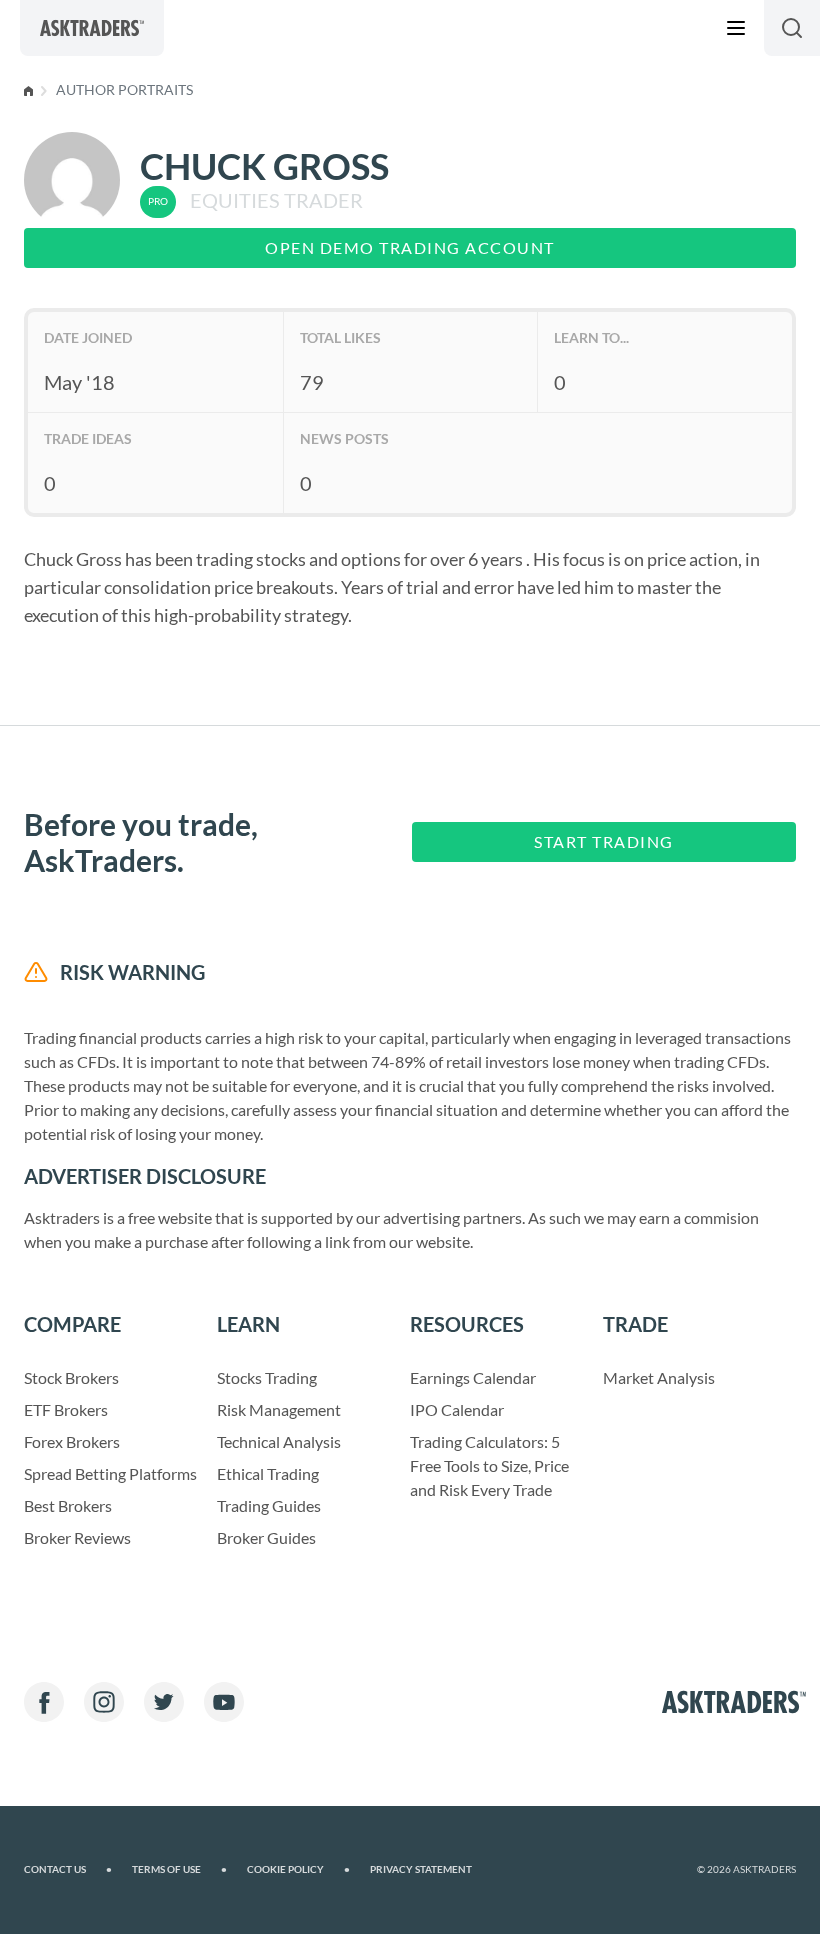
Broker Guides (266, 1537)
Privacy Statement (421, 1869)
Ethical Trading (268, 1473)
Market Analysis (659, 1377)
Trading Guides (269, 1505)
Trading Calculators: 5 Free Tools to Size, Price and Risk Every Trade (489, 1465)
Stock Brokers (71, 1377)
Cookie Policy (298, 1869)
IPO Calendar (457, 1409)
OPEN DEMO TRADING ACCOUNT (410, 247)
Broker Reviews (77, 1537)
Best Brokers (68, 1505)
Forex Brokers (72, 1441)
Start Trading (604, 841)
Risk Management (279, 1409)
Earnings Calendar (473, 1377)
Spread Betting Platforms (110, 1473)
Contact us (68, 1869)
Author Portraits (124, 89)
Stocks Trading (267, 1377)
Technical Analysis (279, 1441)
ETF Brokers (66, 1409)
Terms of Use (179, 1869)
